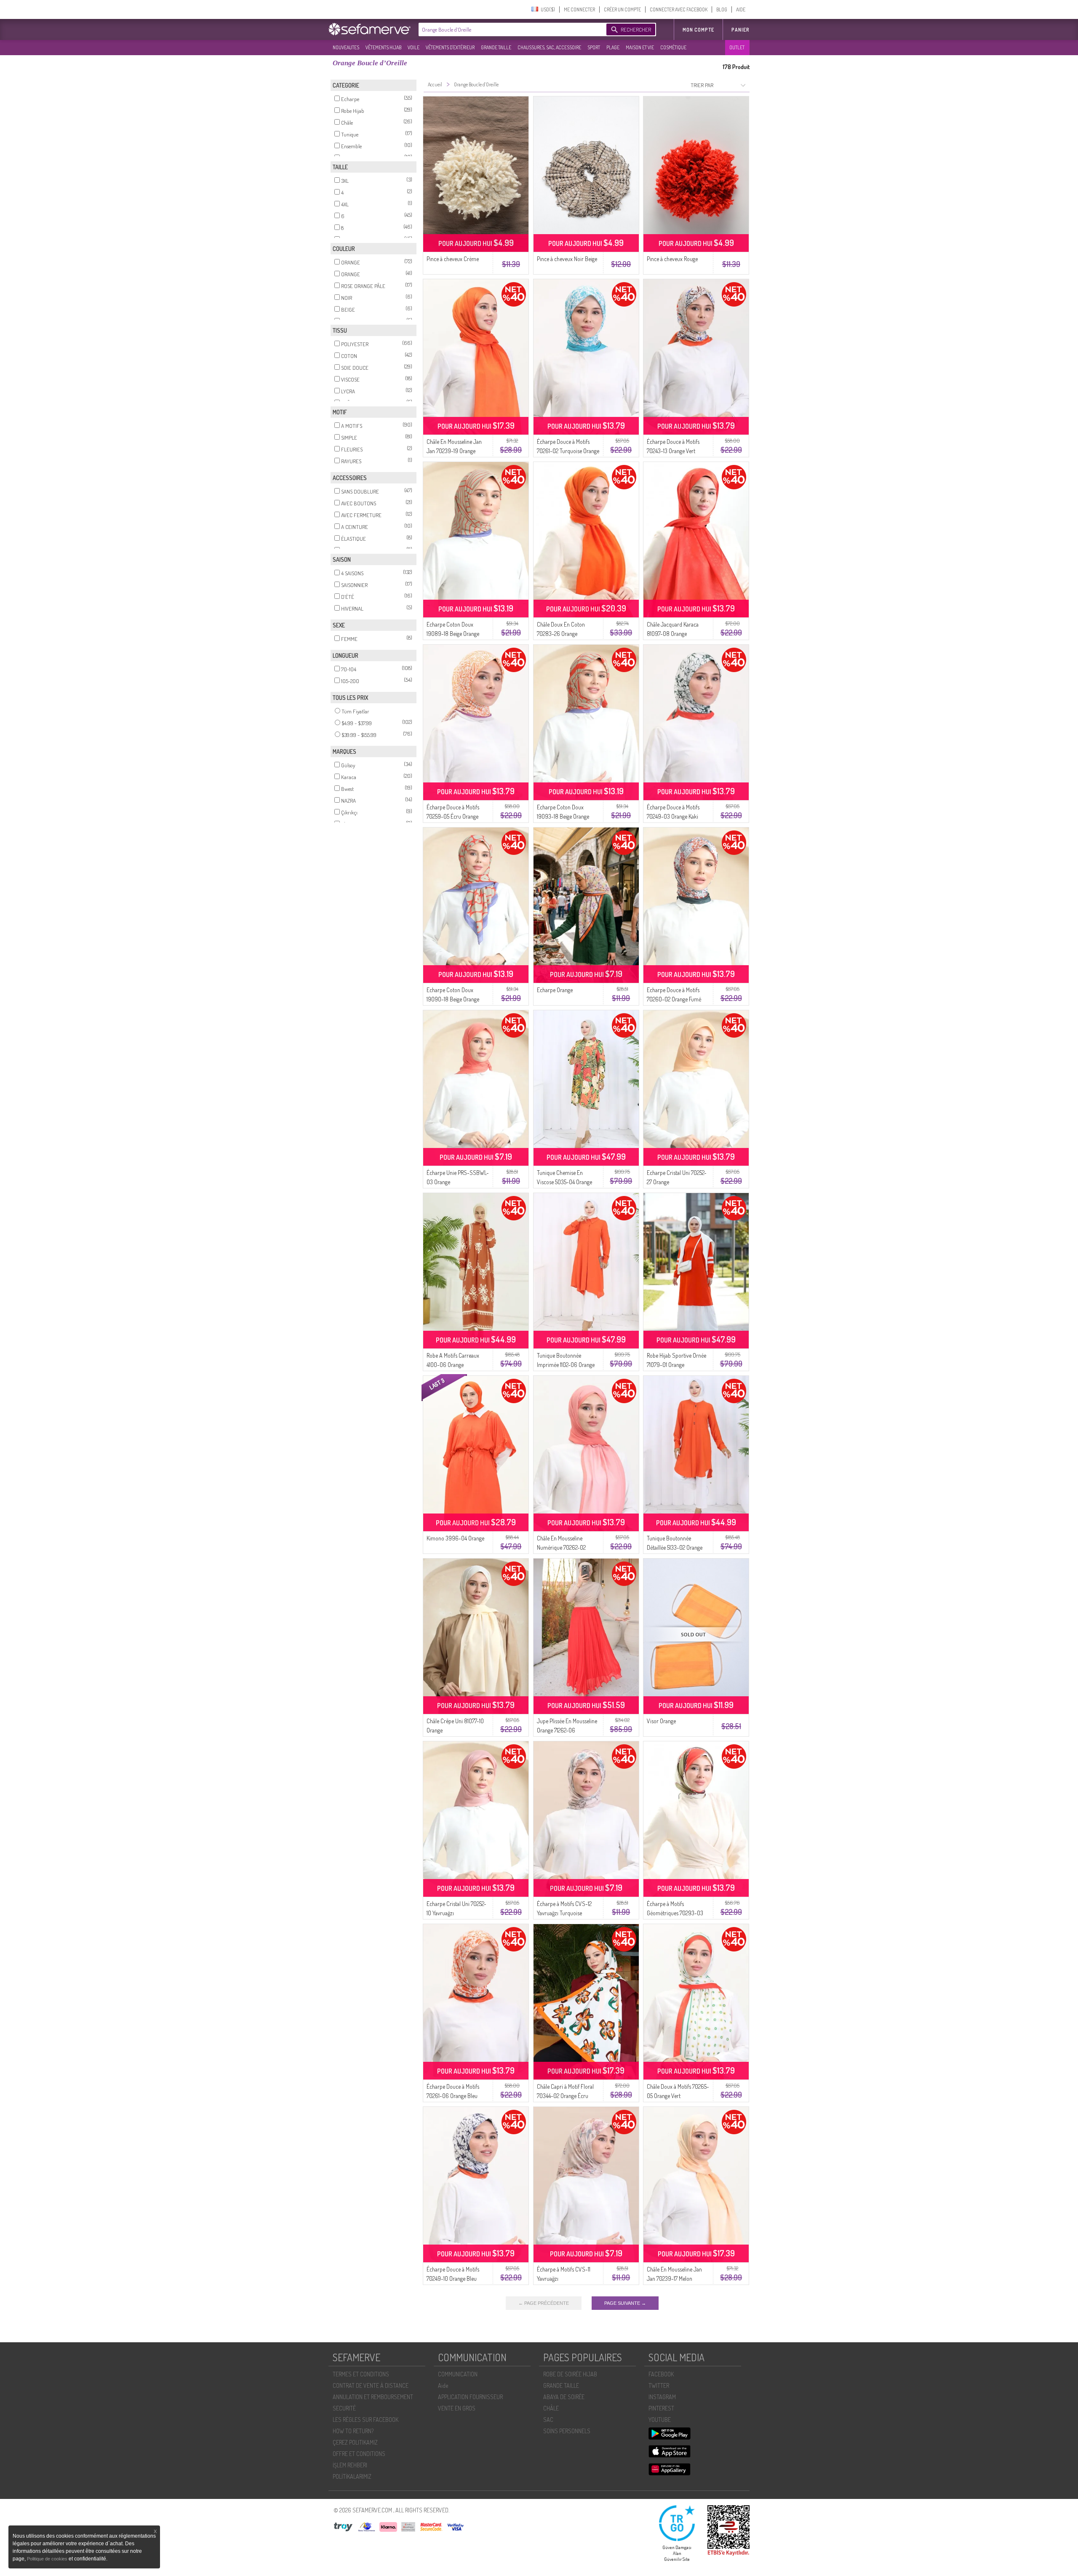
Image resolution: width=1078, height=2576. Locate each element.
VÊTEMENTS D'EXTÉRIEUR (450, 47)
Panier (740, 30)
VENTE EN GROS (457, 2408)
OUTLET (737, 47)
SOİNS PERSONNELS (567, 2431)
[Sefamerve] (371, 29)
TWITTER (659, 2385)
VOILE (414, 47)
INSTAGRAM (662, 2397)
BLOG (722, 9)
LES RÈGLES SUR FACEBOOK (366, 2420)
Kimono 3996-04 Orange (455, 1538)
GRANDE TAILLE (496, 47)
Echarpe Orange (555, 990)
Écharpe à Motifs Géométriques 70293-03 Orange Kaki (675, 1913)
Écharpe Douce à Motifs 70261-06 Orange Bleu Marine (453, 2096)
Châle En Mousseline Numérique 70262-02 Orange (561, 1547)
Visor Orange (661, 1721)
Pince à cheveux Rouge (672, 259)
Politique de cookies (48, 2559)
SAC (548, 2420)
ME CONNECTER (579, 9)
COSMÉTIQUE (673, 47)
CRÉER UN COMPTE (622, 9)
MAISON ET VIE (640, 47)
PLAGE (613, 47)
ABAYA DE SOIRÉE (564, 2397)
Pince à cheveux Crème (453, 259)
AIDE (741, 9)
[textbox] (510, 29)
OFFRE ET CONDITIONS (359, 2454)
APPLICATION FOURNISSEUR (470, 2397)
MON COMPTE (698, 30)
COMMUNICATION (458, 2374)
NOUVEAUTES (346, 47)
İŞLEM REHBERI (350, 2465)
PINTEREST (661, 2408)
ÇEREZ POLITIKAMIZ (355, 2442)
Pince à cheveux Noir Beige (567, 259)
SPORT (594, 47)
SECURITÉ (344, 2408)
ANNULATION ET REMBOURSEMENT (373, 2397)
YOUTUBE (660, 2420)
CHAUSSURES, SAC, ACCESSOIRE (549, 47)
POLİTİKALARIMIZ (352, 2476)
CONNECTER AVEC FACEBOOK (679, 9)
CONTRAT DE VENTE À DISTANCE (371, 2385)
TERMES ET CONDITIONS (361, 2374)
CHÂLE (551, 2408)
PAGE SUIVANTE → (625, 2303)
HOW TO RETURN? (353, 2431)
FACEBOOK (661, 2374)
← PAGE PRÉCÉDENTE (544, 2303)
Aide (443, 2385)
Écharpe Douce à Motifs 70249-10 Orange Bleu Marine (453, 2278)
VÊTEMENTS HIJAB (383, 47)
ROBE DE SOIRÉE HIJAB (570, 2374)
